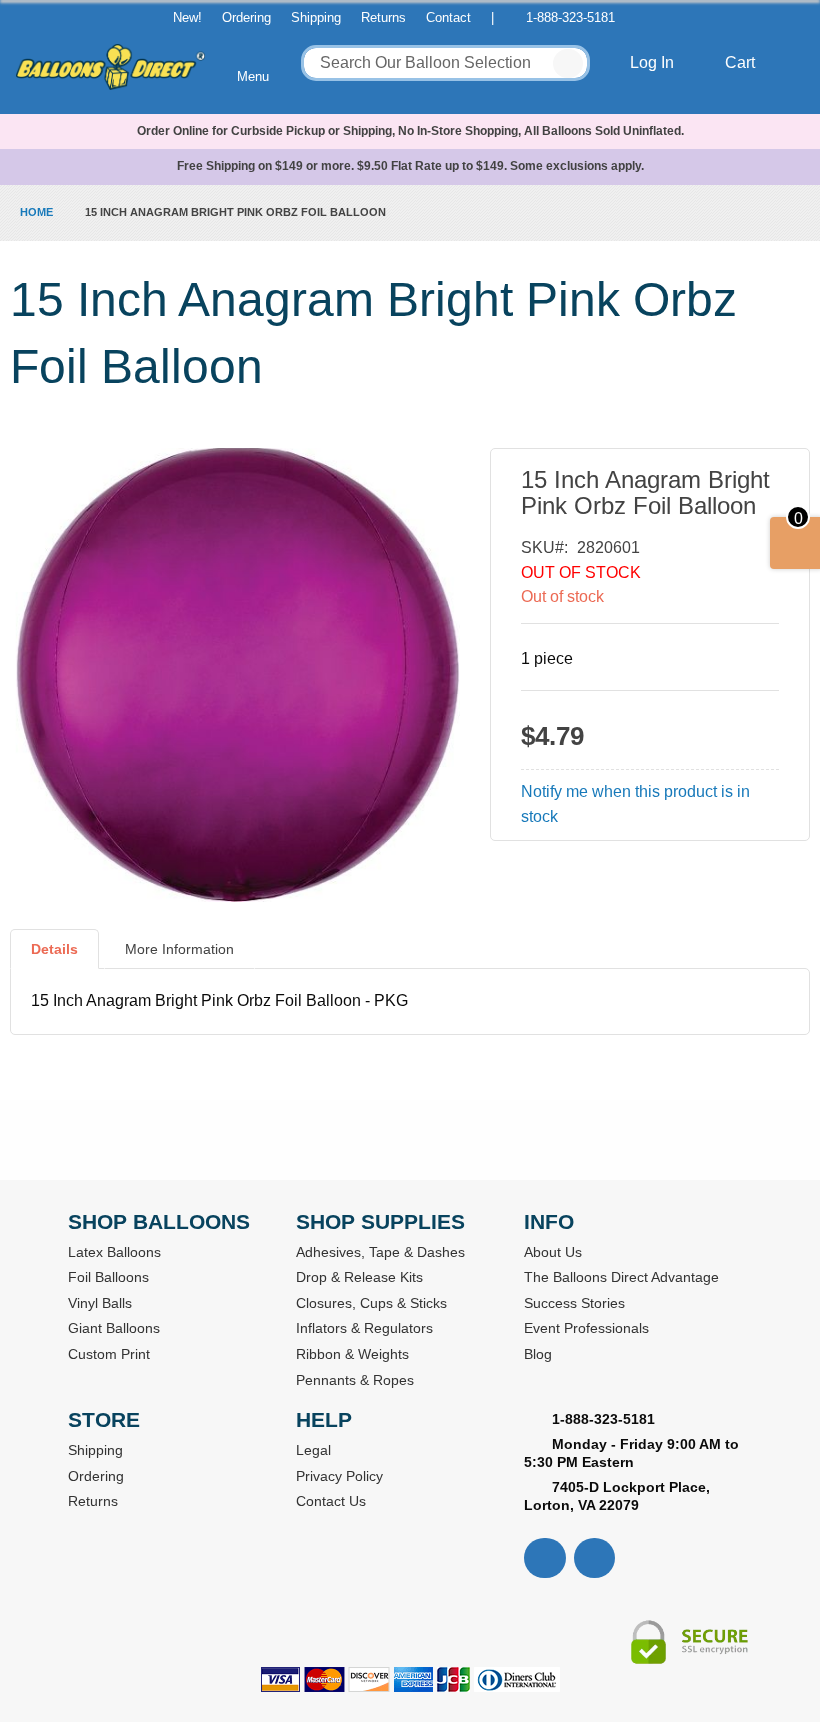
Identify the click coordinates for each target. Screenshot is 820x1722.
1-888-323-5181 (570, 17)
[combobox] (445, 63)
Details (54, 949)
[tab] (54, 957)
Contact (448, 17)
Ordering (246, 17)
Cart (742, 62)
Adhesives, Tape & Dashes (380, 1252)
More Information (179, 949)
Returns (383, 17)
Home (36, 212)
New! (187, 17)
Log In (654, 62)
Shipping (316, 17)
